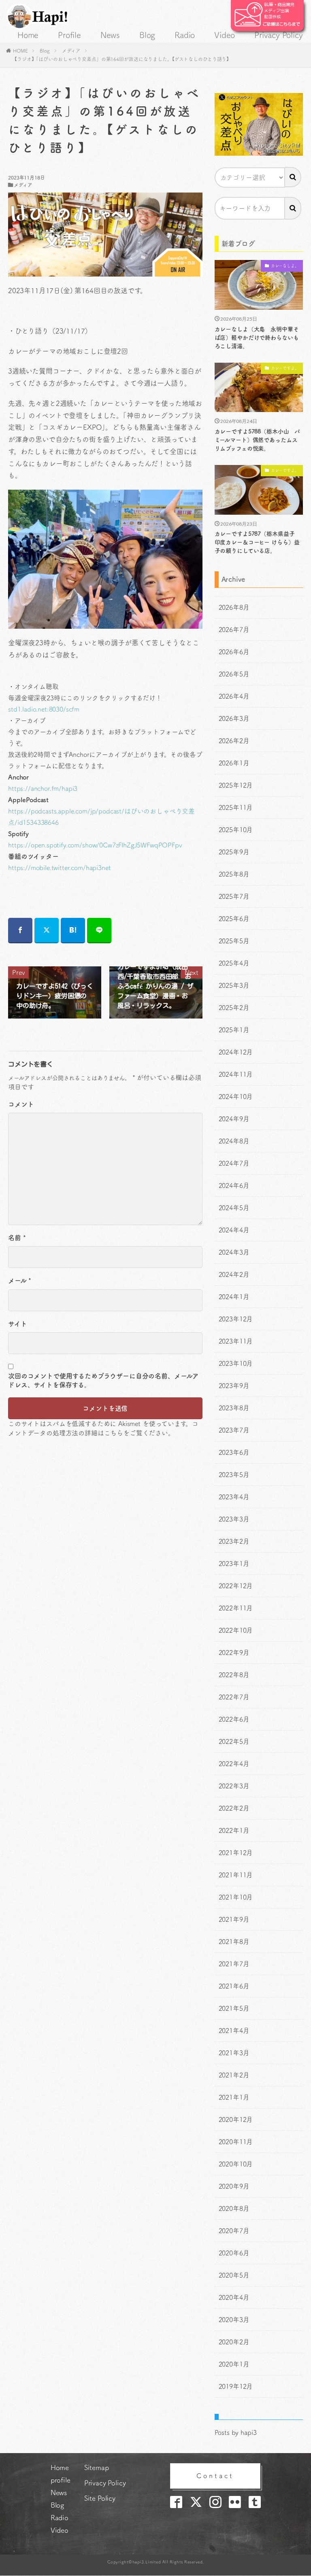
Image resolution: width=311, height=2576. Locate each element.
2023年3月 (234, 1519)
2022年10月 (236, 1630)
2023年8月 (234, 1408)
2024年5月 (234, 1208)
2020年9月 (234, 2186)
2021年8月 (234, 1942)
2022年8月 (234, 1675)
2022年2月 (234, 1808)
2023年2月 (234, 1541)
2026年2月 (234, 741)
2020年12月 (236, 2120)
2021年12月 (236, 1853)
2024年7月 (234, 1163)
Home (28, 35)
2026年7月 (234, 630)
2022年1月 (234, 1830)
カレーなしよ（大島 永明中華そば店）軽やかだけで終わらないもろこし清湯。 (257, 338)
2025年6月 (234, 919)
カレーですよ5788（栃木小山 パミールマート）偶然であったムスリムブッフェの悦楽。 (258, 440)
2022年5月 (234, 1741)
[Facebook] (20, 931)
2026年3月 (234, 718)
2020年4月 (234, 2297)
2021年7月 (234, 1964)
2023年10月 (236, 1363)
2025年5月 (234, 941)
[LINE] (99, 931)
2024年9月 (234, 1119)
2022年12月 (236, 1586)
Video (225, 35)
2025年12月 (236, 785)
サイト (18, 1324)
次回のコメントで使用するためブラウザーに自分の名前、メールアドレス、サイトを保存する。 (103, 1380)
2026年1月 (234, 763)
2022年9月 (234, 1653)
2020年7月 (234, 2231)
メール (20, 1281)
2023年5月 (234, 1475)
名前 (17, 1238)
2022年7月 (234, 1697)
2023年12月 (236, 1319)
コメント (21, 1104)
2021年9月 (234, 1919)
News (110, 35)
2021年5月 (234, 2008)
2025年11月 (236, 807)
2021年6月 (234, 1986)
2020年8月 (234, 2208)
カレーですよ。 (285, 368)
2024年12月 (236, 1052)
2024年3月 (234, 1252)
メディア (71, 51)
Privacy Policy (278, 35)
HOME (20, 51)
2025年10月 (236, 830)
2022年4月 (234, 1764)
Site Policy (100, 2498)
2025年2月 (234, 1008)
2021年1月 (234, 2097)
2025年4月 (234, 963)
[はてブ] (73, 931)
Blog (147, 35)
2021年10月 (236, 1897)
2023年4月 (234, 1497)
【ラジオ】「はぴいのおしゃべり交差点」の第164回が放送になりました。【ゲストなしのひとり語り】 (122, 59)
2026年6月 (234, 652)
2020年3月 (234, 2320)
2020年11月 (236, 2142)
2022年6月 (234, 1719)
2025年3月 (234, 985)
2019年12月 (236, 2386)
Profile (69, 35)
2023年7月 (234, 1430)
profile (61, 2480)
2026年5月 (234, 674)
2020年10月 (236, 2164)
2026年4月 (234, 696)
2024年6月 (234, 1186)
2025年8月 (234, 874)
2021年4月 (234, 2031)
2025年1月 (234, 1030)
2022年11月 (236, 1608)
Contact (215, 2476)
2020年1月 (234, 2364)
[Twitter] (47, 931)
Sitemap (97, 2467)
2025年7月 (234, 896)
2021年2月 (234, 2075)
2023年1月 (234, 1564)
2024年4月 (234, 1230)
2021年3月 (234, 2053)
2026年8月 (234, 607)
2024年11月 (236, 1074)
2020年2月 (234, 2342)
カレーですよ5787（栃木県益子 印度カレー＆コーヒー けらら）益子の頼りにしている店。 (258, 542)
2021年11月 (236, 1875)
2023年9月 (234, 1386)
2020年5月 (234, 2275)
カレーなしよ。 (285, 266)
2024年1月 (234, 1297)
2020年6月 (234, 2253)
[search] (293, 177)
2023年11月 (236, 1341)
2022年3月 (234, 1786)
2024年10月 (236, 1097)
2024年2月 (234, 1274)
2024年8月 (234, 1141)
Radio (185, 35)
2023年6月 (234, 1452)
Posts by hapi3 (236, 2432)
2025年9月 (234, 852)
